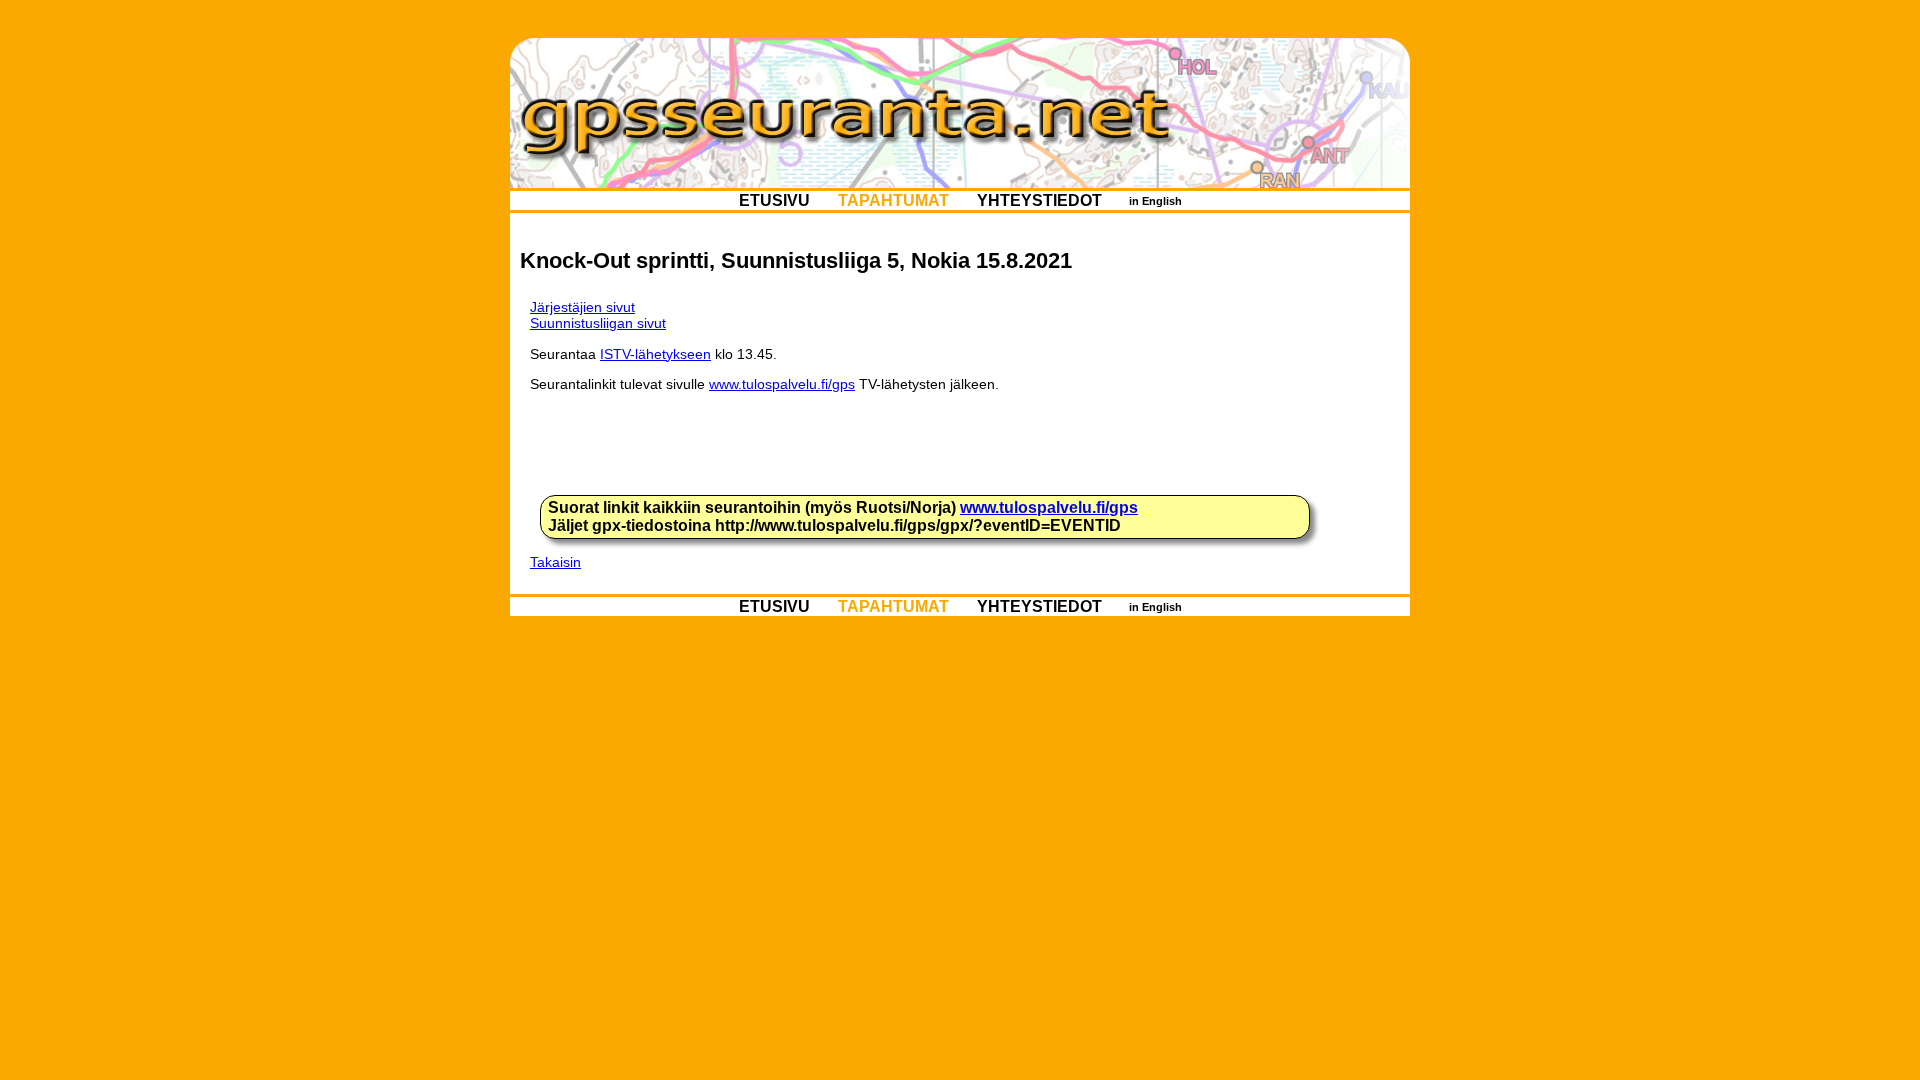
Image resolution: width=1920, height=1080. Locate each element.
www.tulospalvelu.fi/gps (782, 384)
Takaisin (555, 562)
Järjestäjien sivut (582, 307)
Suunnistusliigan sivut (598, 323)
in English (1155, 201)
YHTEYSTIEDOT (1039, 200)
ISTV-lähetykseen (655, 354)
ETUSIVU (774, 200)
